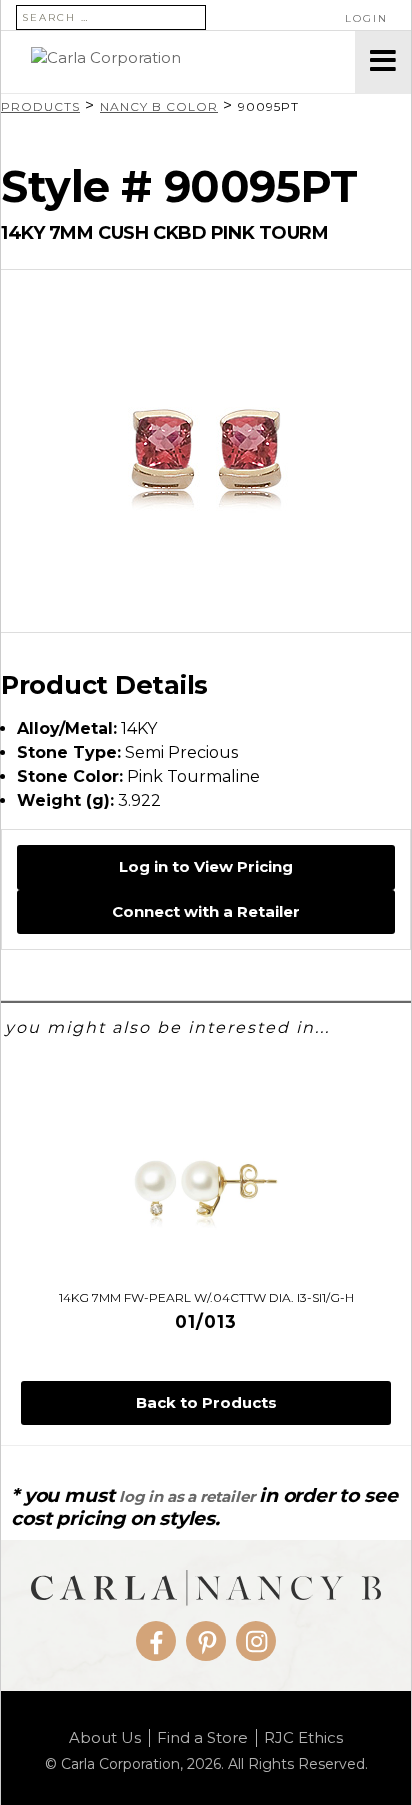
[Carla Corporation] (178, 62)
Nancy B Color (159, 106)
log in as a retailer (186, 1496)
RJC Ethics (303, 1738)
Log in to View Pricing (206, 866)
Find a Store (202, 1738)
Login (366, 18)
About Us (105, 1738)
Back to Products (206, 1402)
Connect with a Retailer (206, 911)
